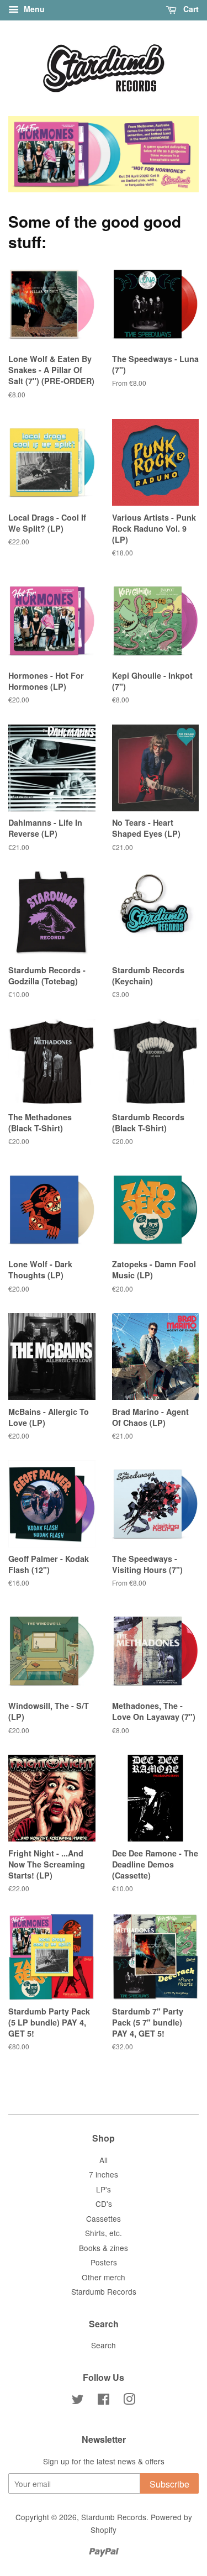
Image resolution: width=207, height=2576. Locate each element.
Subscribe (169, 2484)
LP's (104, 2189)
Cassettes (104, 2218)
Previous (32, 154)
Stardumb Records (104, 2291)
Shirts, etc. (104, 2233)
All (104, 2160)
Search (104, 2345)
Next (175, 154)
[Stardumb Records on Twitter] (78, 2401)
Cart (190, 9)
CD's (104, 2203)
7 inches (104, 2174)
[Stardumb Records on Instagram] (129, 2401)
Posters (104, 2262)
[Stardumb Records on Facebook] (104, 2401)
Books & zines (104, 2248)
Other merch (104, 2277)
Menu (33, 9)
